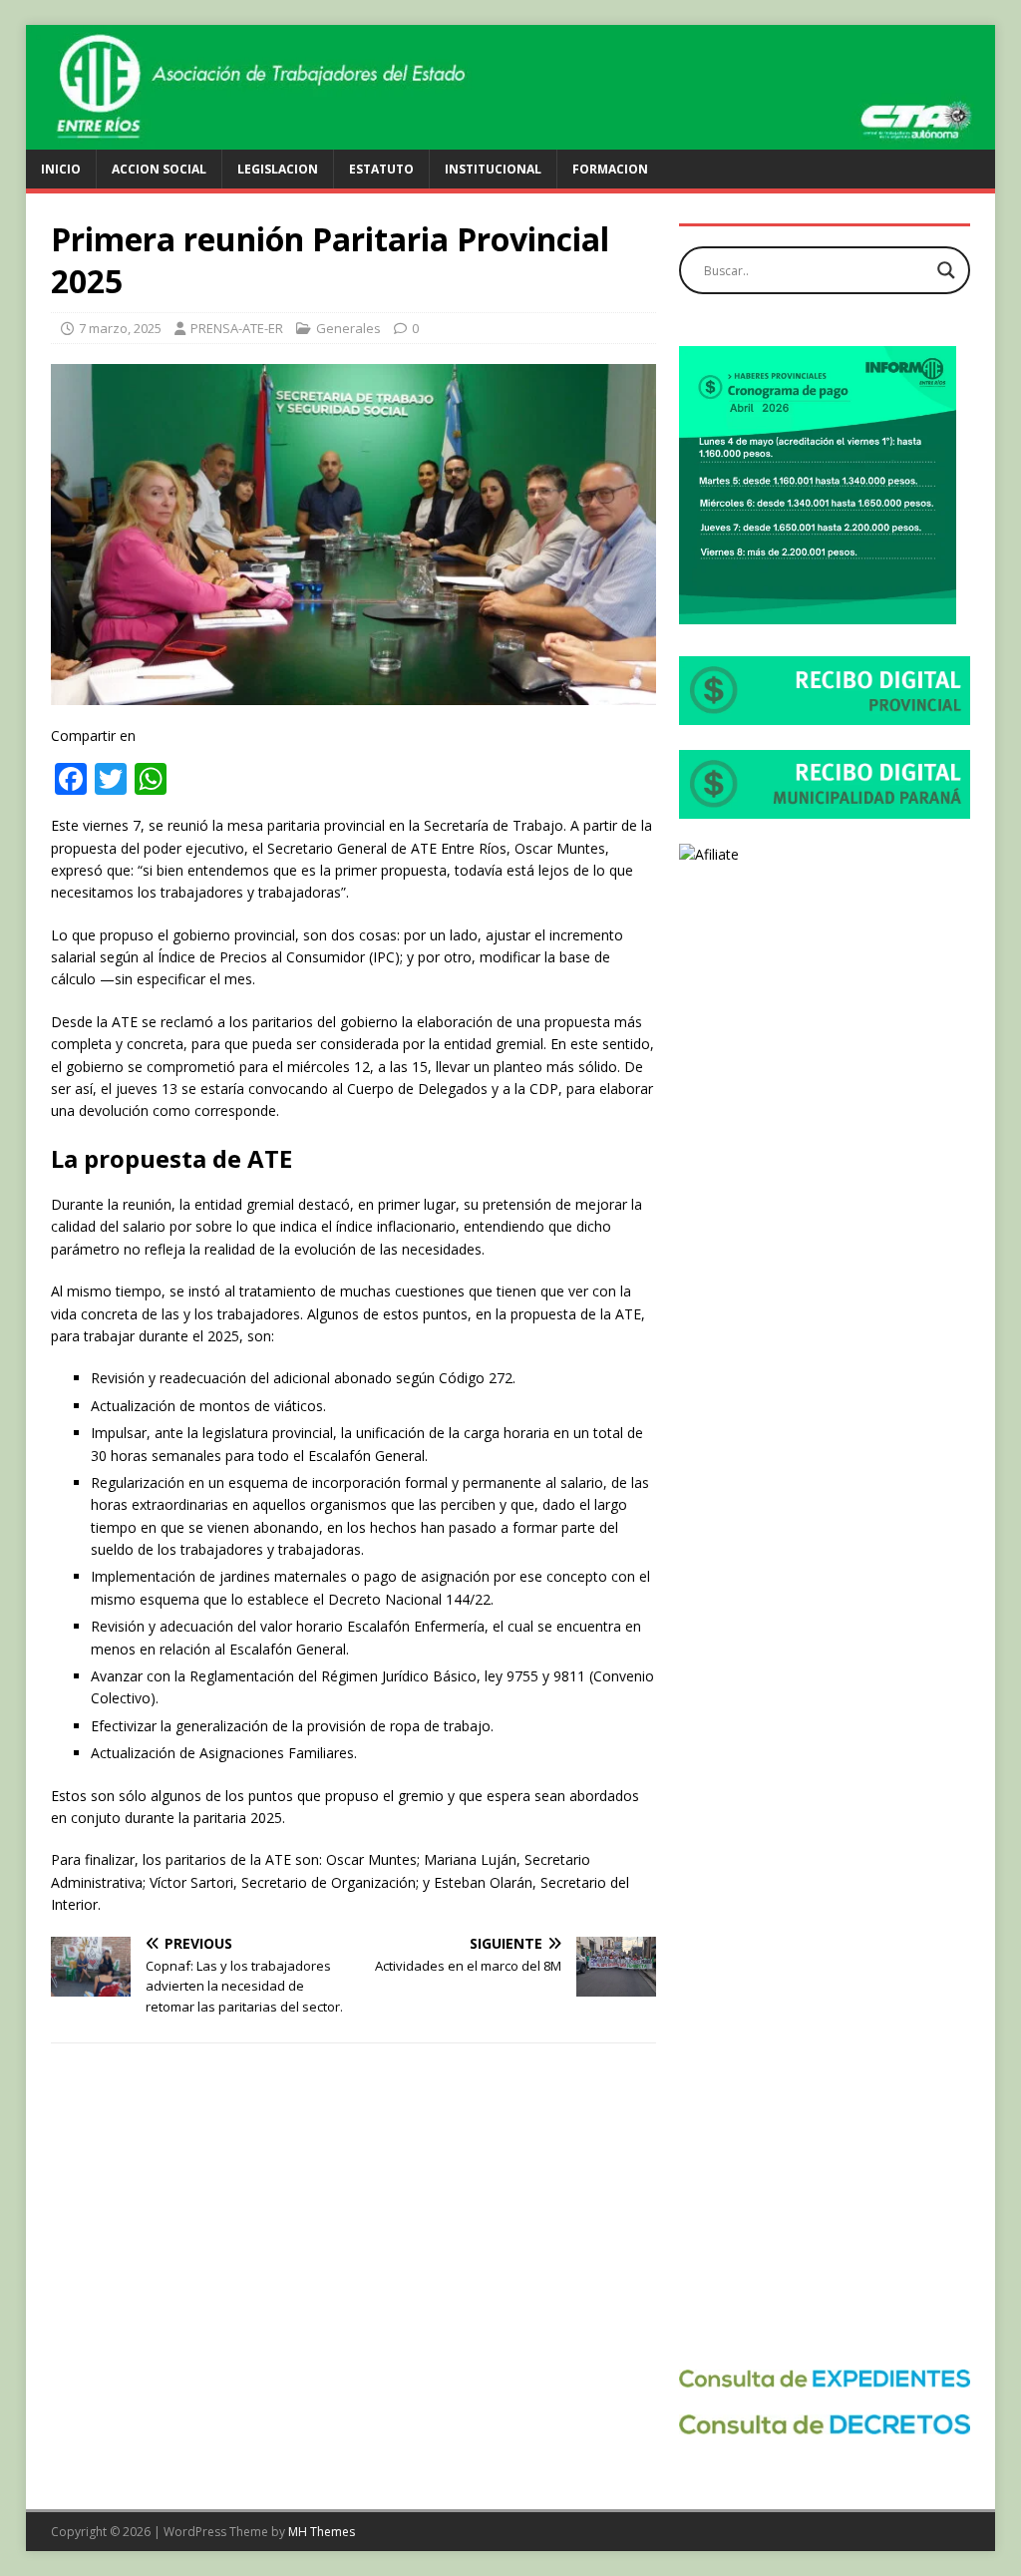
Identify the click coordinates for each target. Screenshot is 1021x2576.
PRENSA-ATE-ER (237, 328)
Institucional (493, 169)
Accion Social (159, 169)
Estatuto (381, 169)
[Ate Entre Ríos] (511, 138)
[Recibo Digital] (825, 714)
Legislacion (278, 169)
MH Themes (322, 2532)
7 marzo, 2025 (120, 328)
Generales (348, 328)
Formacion (610, 169)
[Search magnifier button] (946, 270)
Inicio (61, 169)
